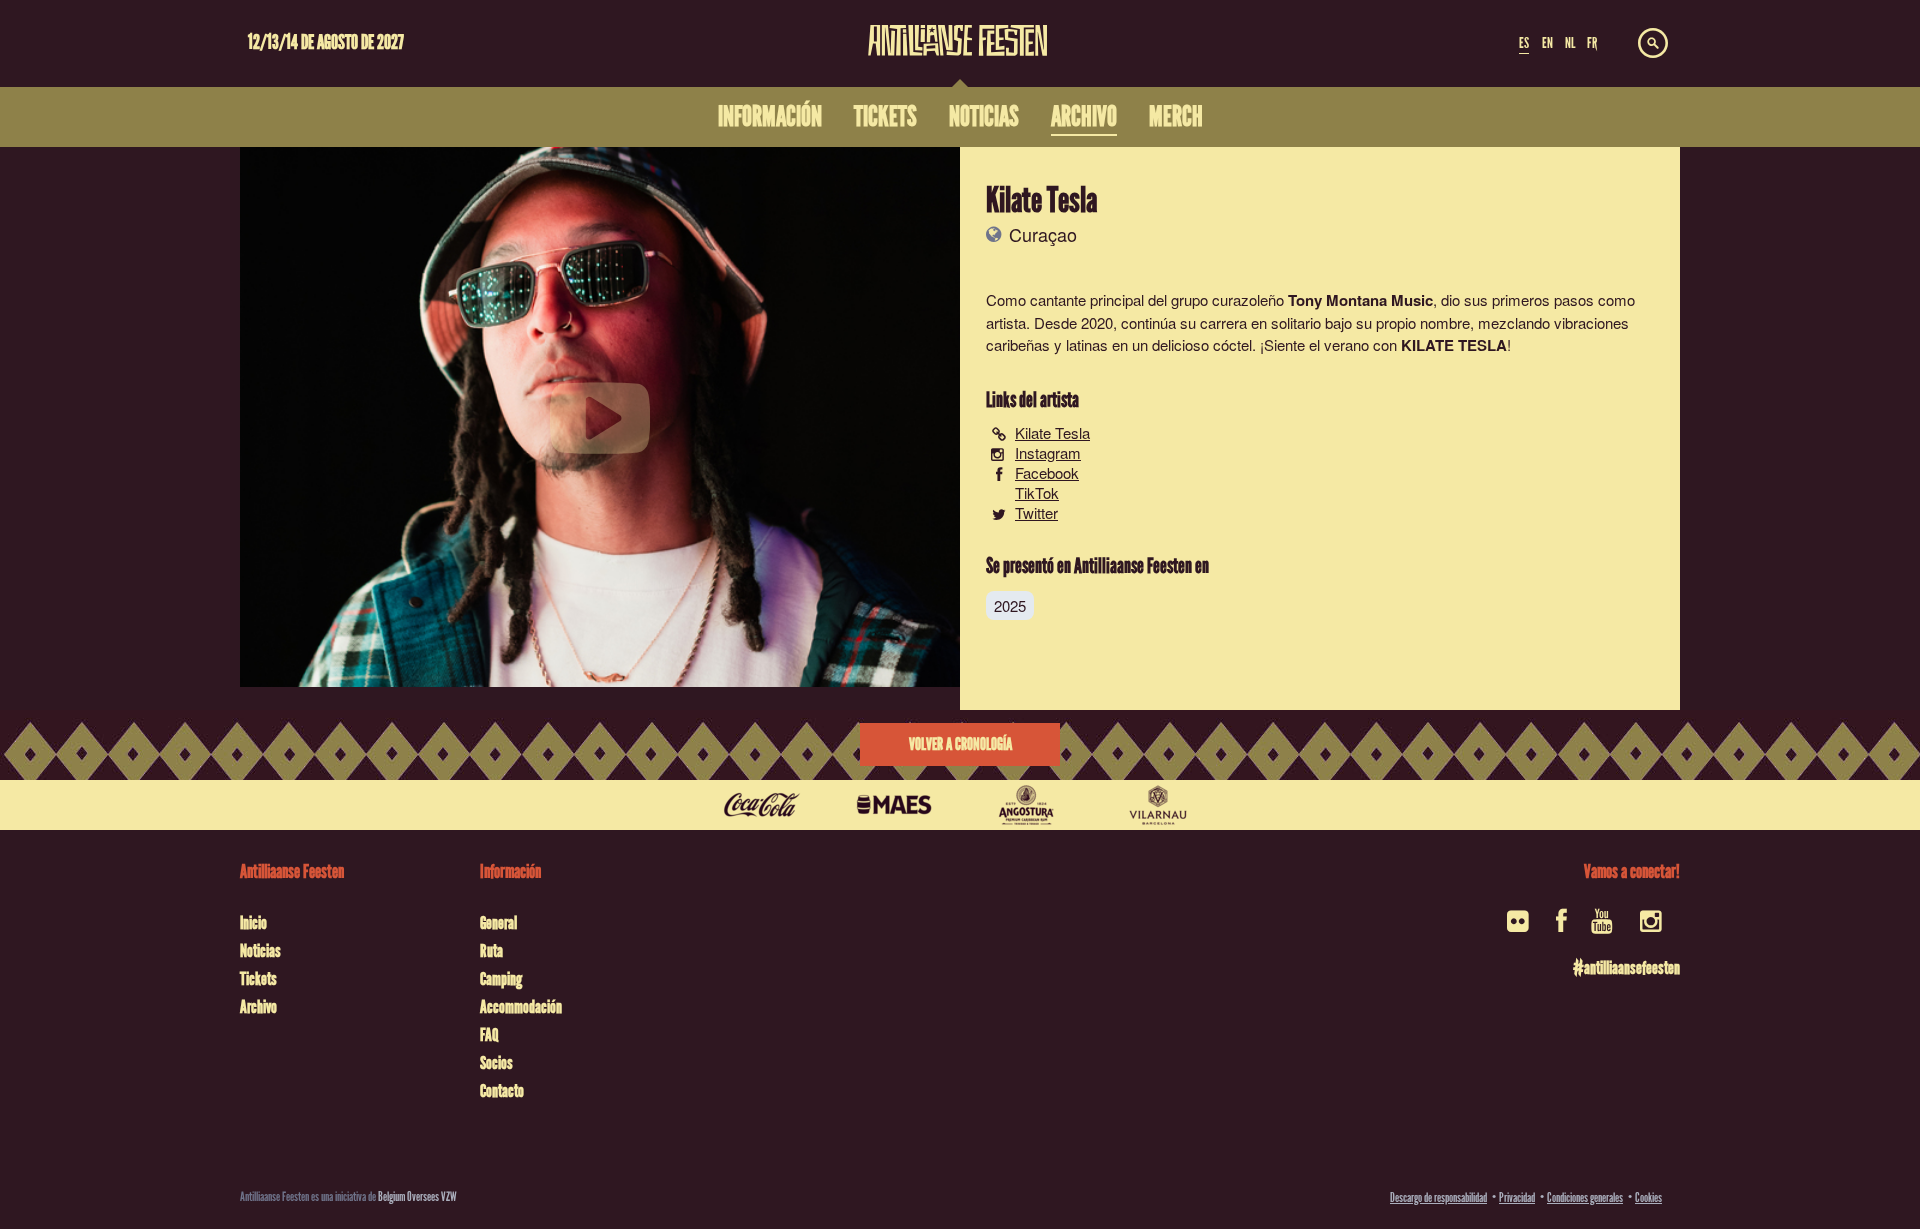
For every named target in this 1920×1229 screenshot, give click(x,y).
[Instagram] (1652, 927)
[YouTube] (1603, 927)
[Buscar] (1653, 44)
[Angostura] (1026, 805)
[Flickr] (1519, 927)
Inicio (253, 923)
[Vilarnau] (1158, 805)
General (498, 923)
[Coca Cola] (762, 805)
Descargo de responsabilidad (1438, 1197)
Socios (496, 1063)
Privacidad (1517, 1197)
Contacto (502, 1091)
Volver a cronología (960, 744)
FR (1592, 43)
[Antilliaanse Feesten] (958, 28)
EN (1547, 43)
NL (1570, 43)
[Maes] (894, 805)
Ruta (491, 951)
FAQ (489, 1035)
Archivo (258, 1007)
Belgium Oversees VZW (417, 1196)
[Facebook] (1561, 927)
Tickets (258, 979)
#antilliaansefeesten (1626, 968)
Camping (501, 979)
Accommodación (521, 1007)
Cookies (1648, 1197)
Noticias (260, 951)
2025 (1010, 605)
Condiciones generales (1585, 1197)
